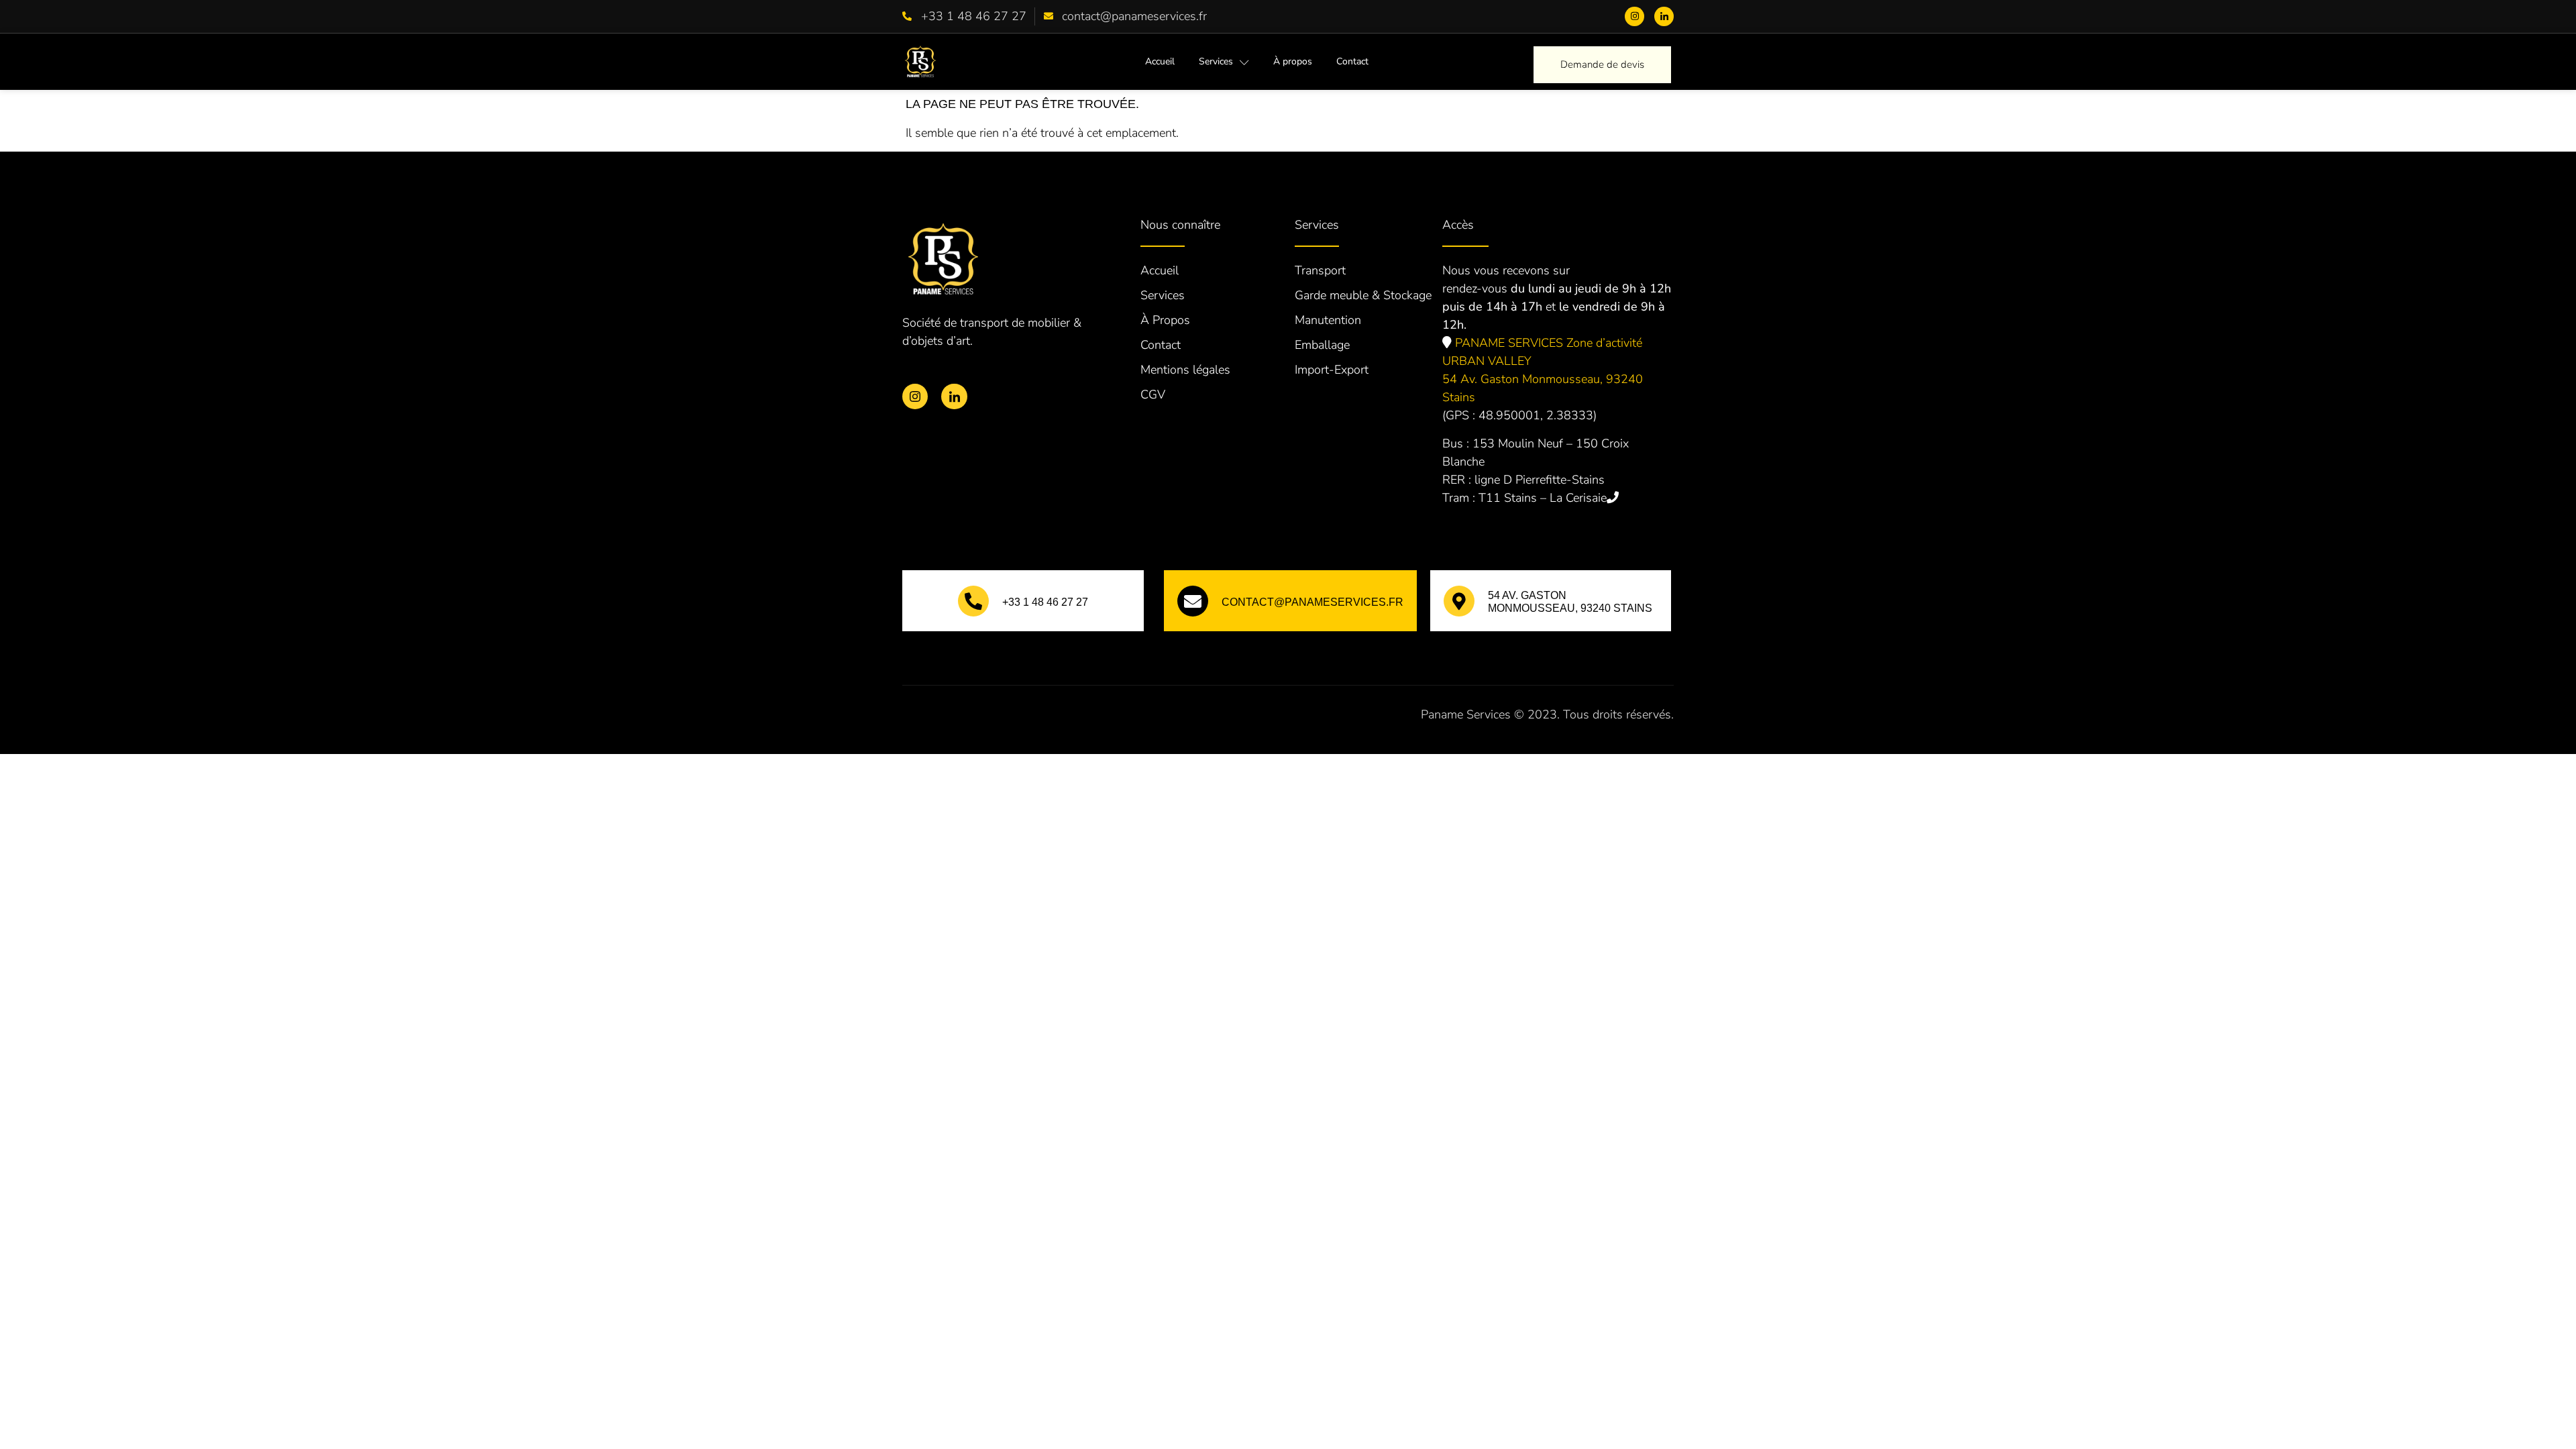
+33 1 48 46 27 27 (1045, 602)
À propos (1293, 61)
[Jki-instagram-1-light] (1634, 16)
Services (1216, 61)
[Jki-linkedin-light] (1664, 16)
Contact (1352, 61)
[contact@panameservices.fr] (1193, 601)
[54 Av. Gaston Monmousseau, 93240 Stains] (1459, 601)
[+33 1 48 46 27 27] (973, 601)
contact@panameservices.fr (1312, 602)
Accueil (1160, 61)
